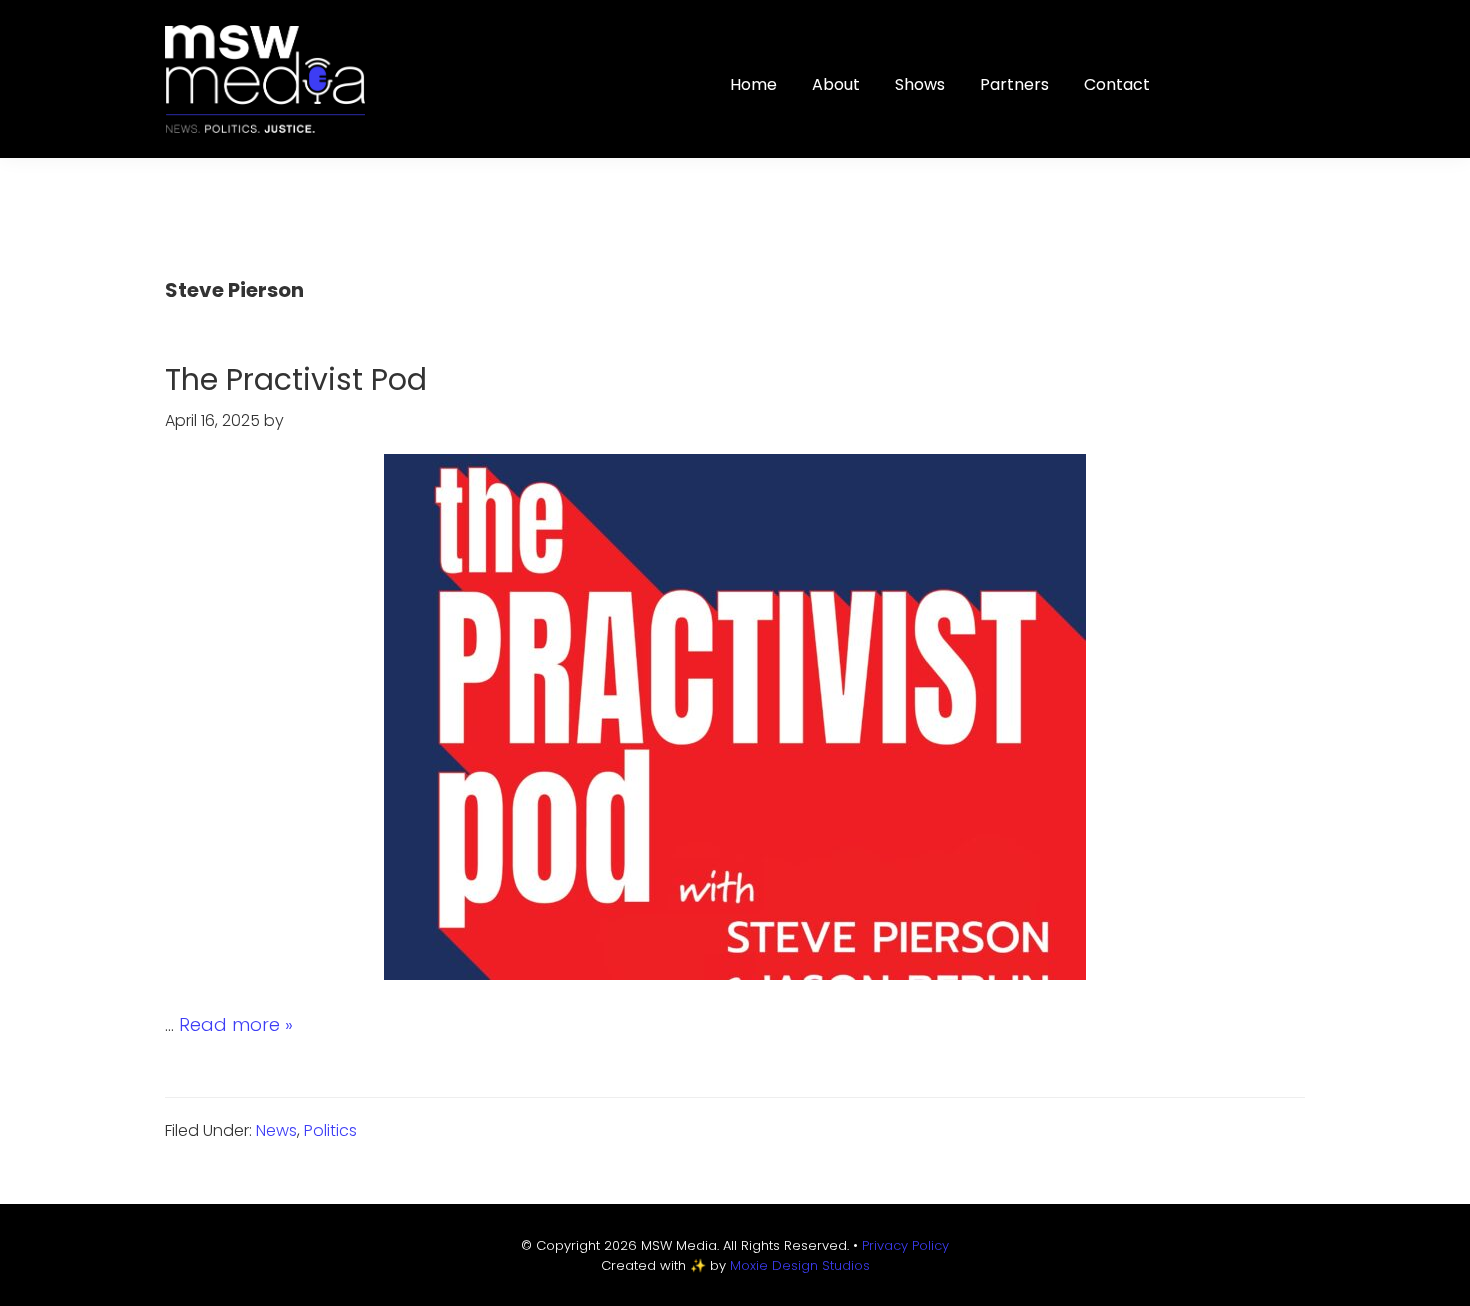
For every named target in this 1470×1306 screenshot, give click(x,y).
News (276, 1130)
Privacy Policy (905, 1245)
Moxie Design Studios (800, 1265)
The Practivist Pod (296, 379)
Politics (330, 1130)
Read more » (236, 1024)
